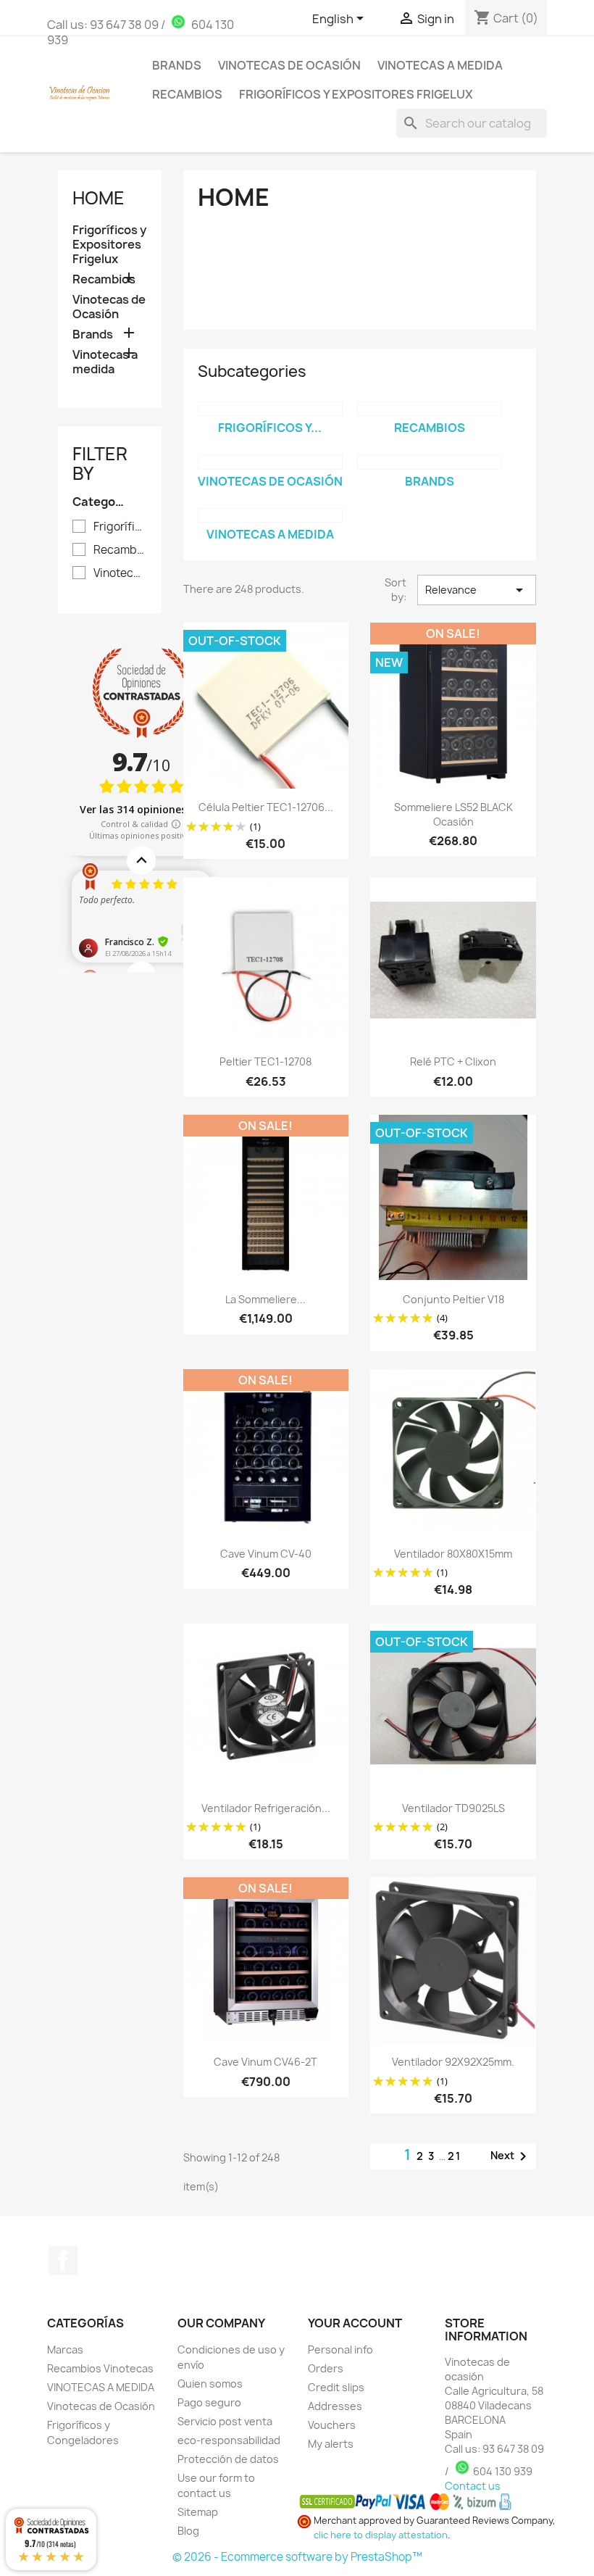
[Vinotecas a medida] (270, 515)
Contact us (473, 2486)
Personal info (340, 2349)
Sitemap (198, 2512)
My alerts (331, 2444)
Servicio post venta (225, 2421)
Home (99, 198)
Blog (188, 2531)
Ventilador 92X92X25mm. (453, 2062)
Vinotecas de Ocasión (289, 65)
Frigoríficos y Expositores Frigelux (356, 94)
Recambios (187, 94)
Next (511, 2156)
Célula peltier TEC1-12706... (266, 807)
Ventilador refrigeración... (266, 1808)
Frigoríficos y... (270, 428)
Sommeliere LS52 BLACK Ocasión (453, 814)
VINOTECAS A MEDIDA (101, 2387)
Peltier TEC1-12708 (265, 1061)
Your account (355, 2323)
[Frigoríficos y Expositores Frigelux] (270, 409)
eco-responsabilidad (229, 2440)
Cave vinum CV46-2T (265, 2062)
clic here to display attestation (381, 2535)
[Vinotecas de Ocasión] (270, 462)
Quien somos (210, 2384)
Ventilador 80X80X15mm (453, 1554)
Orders (326, 2368)
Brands (177, 65)
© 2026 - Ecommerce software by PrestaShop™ (297, 2557)
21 (455, 2156)
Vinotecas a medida (440, 65)
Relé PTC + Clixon (453, 1061)
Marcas (65, 2349)
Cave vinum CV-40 (266, 1554)
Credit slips (336, 2387)
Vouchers (332, 2425)
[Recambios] (430, 409)
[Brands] (430, 462)
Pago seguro (209, 2402)
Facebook (63, 2261)
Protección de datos (228, 2459)
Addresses (335, 2406)
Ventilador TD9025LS (453, 1808)
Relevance (477, 590)
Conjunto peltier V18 (453, 1299)
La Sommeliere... (265, 1299)
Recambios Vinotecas (100, 2368)
